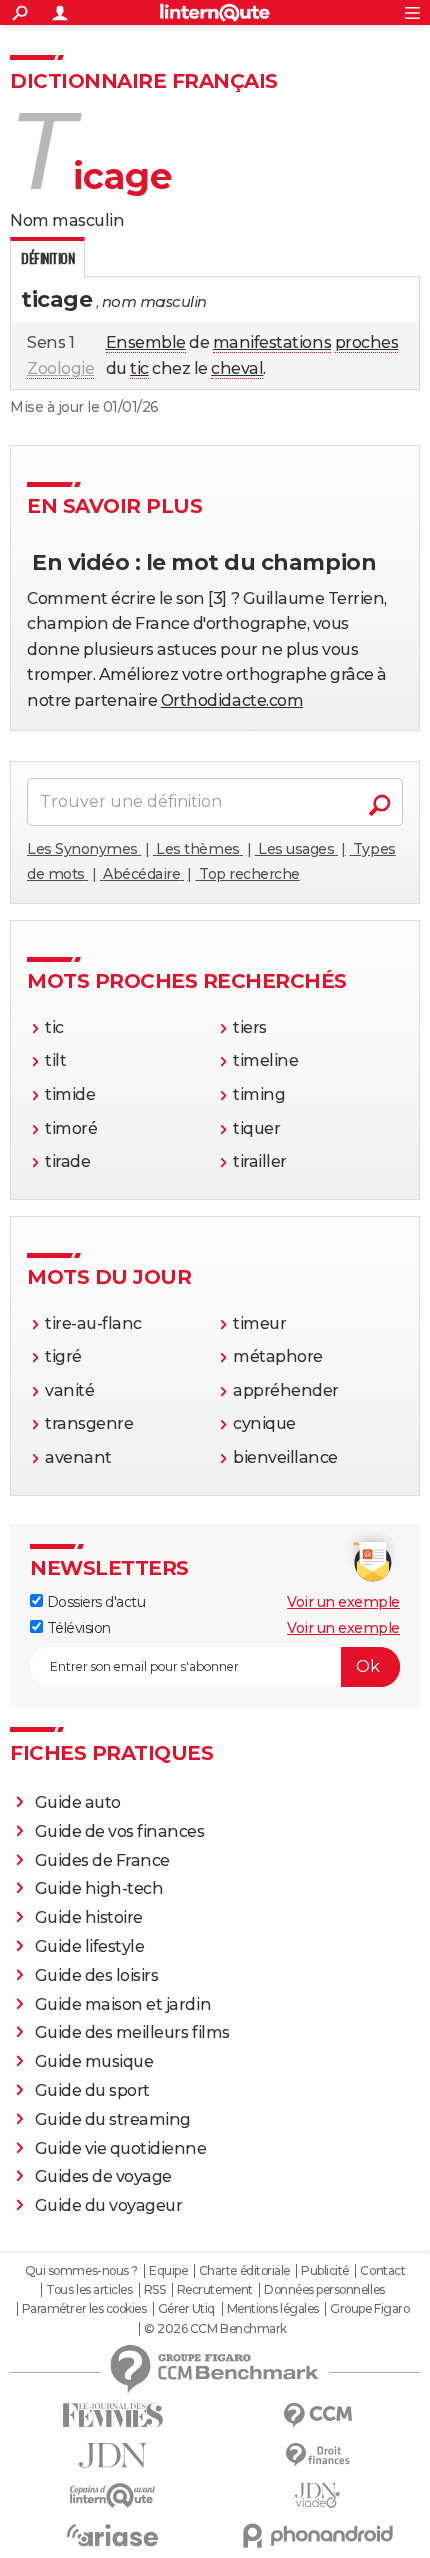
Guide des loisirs (97, 1975)
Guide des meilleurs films (132, 2032)
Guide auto (78, 1802)
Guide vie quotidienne (121, 2148)
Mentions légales (273, 2309)
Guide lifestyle (90, 1946)
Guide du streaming (113, 2119)
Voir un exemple (343, 1602)
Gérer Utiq (186, 2309)
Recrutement (215, 2290)
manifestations (272, 342)
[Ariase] (112, 2535)
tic (139, 368)
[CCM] (317, 2415)
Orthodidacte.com (232, 700)
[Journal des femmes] (112, 2415)
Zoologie (60, 368)
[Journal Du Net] (112, 2455)
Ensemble (146, 342)
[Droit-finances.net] (317, 2455)
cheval (237, 368)
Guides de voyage (103, 2176)
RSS (155, 2290)
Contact (382, 2271)
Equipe (168, 2271)
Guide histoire (89, 1917)
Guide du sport (92, 2090)
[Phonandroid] (317, 2535)
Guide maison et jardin (123, 2004)
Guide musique (94, 2061)
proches (367, 342)
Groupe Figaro (369, 2309)
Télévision (77, 1628)
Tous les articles (89, 2290)
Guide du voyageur (109, 2205)
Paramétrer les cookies (84, 2309)
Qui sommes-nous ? (81, 2271)
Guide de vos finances (120, 1831)
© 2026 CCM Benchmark (215, 2329)
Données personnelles (324, 2290)
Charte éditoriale (244, 2271)
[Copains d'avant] (112, 2495)
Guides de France (102, 1860)
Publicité (325, 2271)
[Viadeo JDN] (317, 2495)
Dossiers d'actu (94, 1602)
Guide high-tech (99, 1888)
